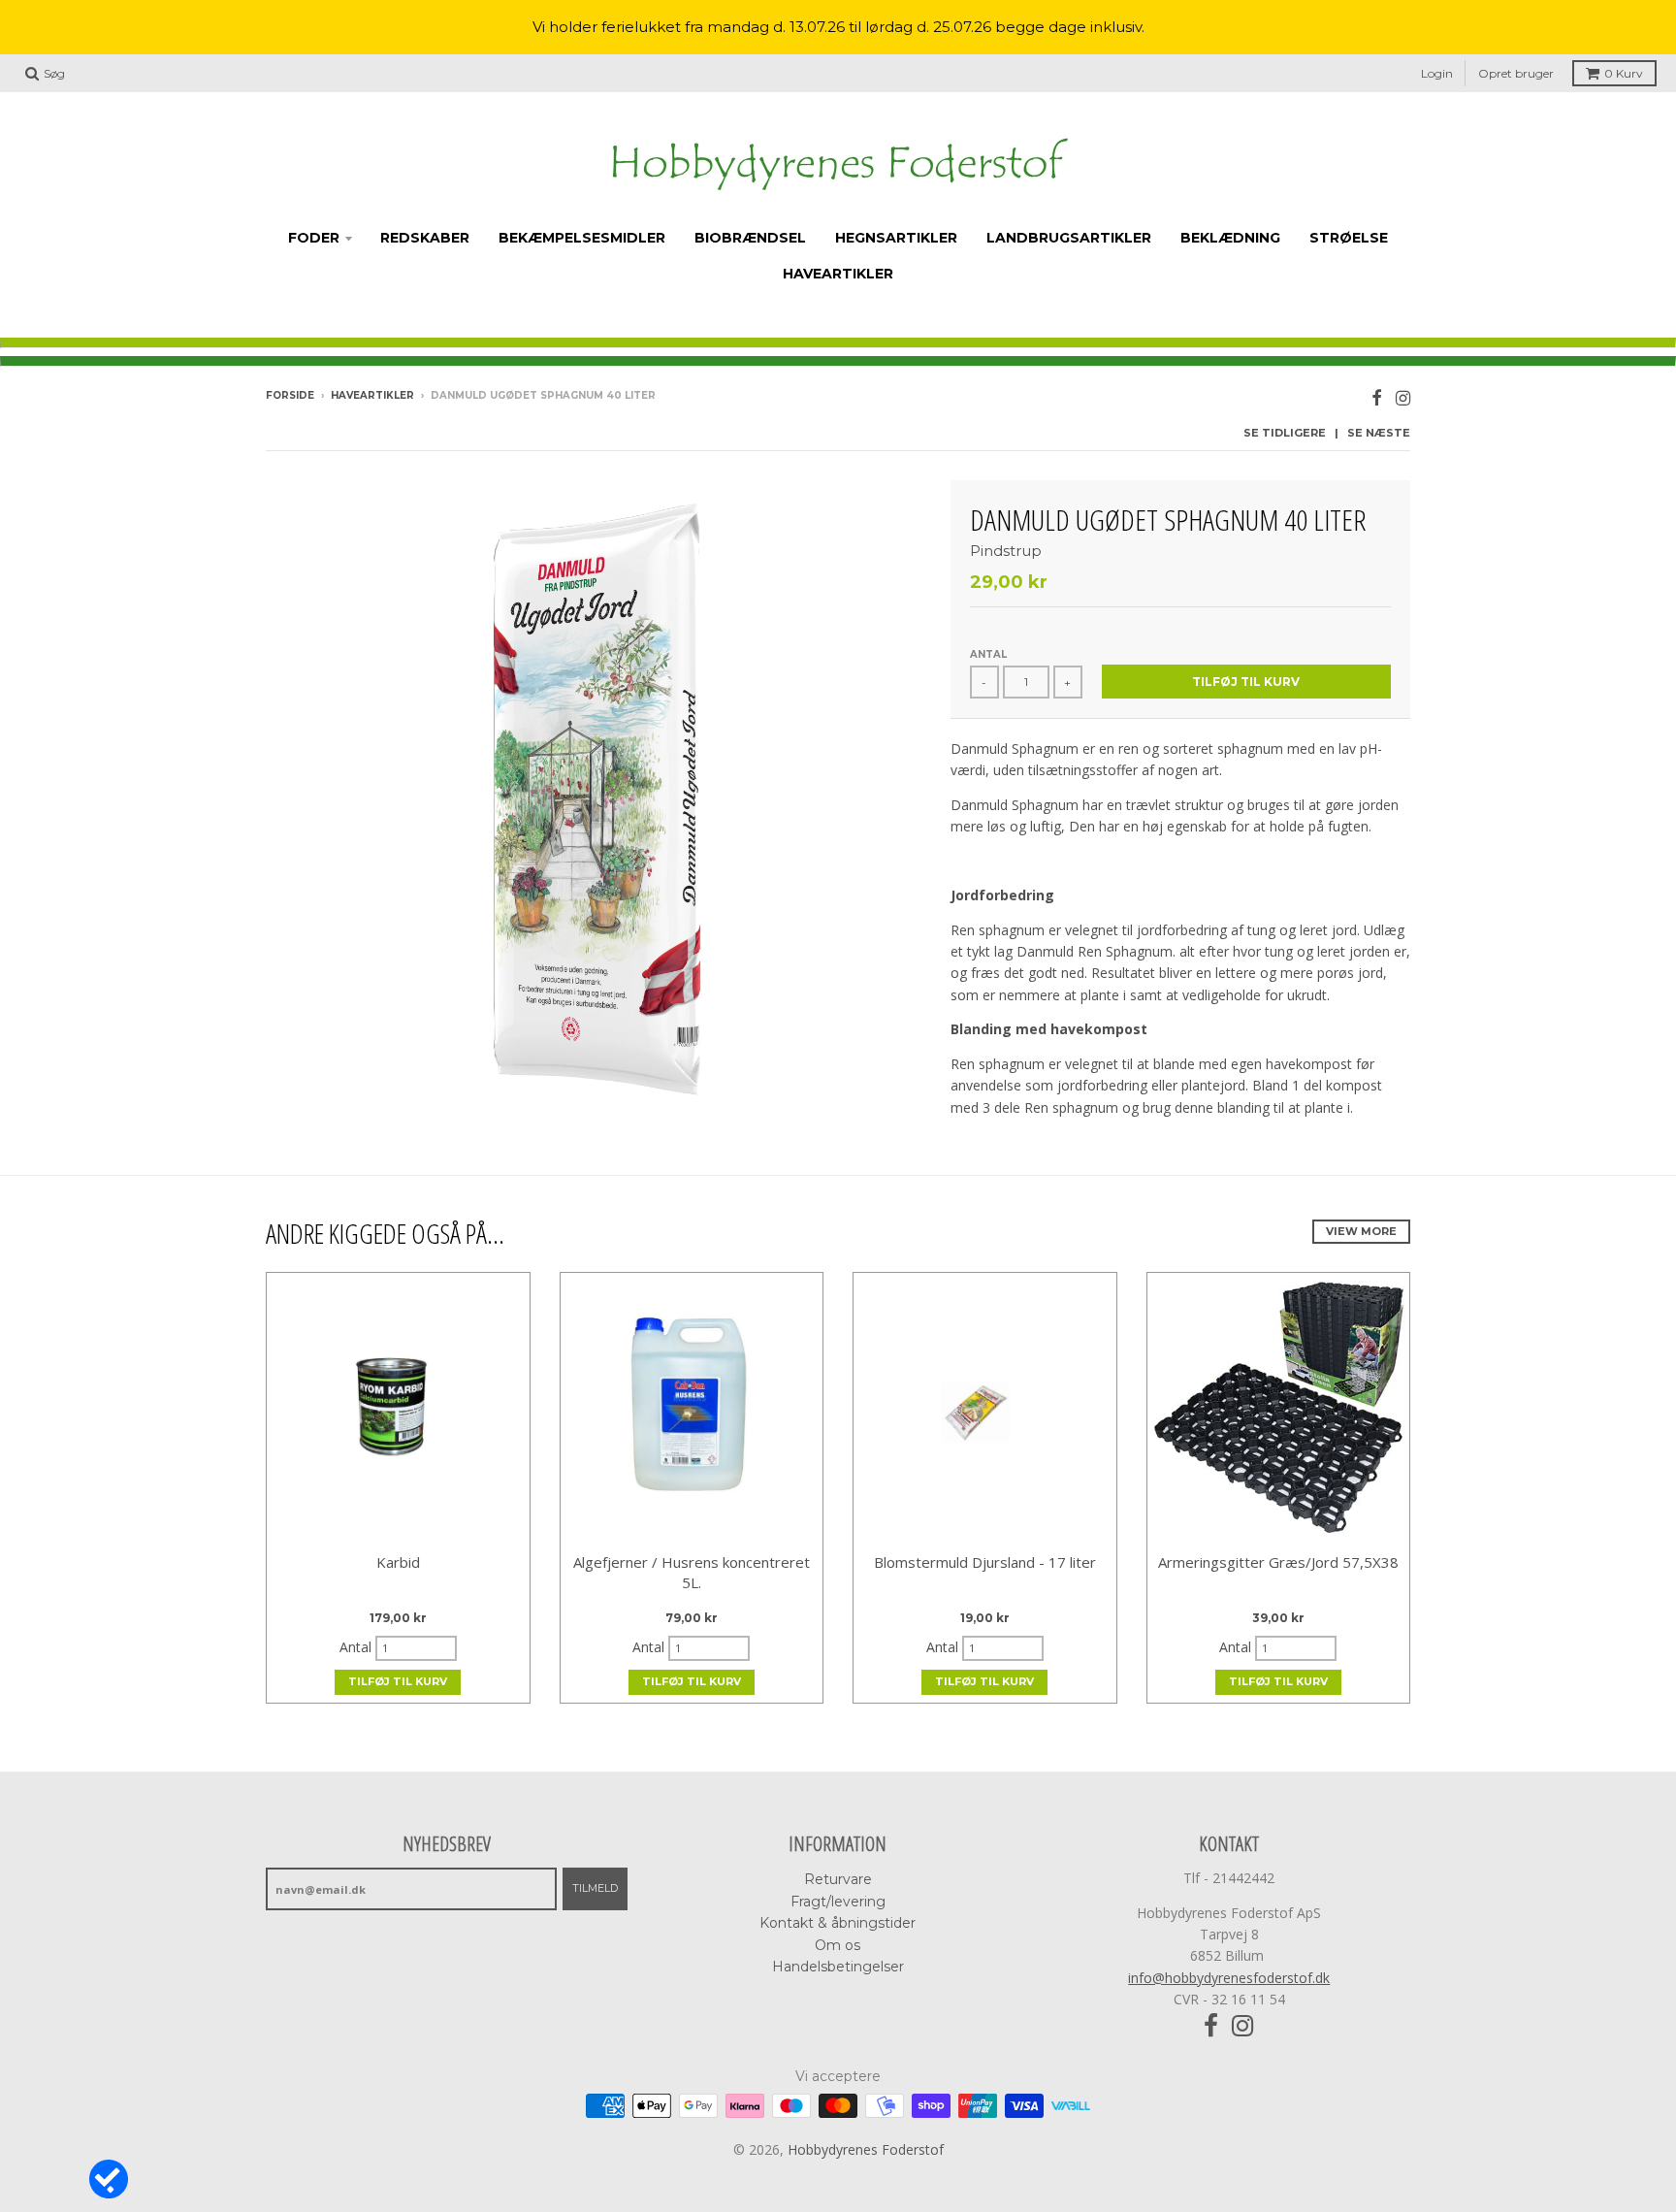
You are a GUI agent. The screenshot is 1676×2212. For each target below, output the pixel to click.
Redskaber (425, 238)
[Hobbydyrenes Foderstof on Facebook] (1377, 397)
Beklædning (1230, 238)
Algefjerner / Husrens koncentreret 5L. (692, 1572)
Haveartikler (838, 274)
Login (1437, 73)
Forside (290, 395)
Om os (838, 1945)
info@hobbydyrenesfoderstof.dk (1229, 1978)
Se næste (1379, 433)
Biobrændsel (750, 238)
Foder (314, 238)
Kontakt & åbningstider (838, 1923)
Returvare (838, 1879)
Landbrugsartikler (1069, 238)
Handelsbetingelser (838, 1967)
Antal (988, 654)
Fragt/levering (838, 1902)
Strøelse (1349, 238)
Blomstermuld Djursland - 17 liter (985, 1562)
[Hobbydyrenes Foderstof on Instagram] (1403, 397)
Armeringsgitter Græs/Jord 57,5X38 (1278, 1562)
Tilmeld (595, 1888)
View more (1361, 1231)
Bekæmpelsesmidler (582, 238)
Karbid (398, 1562)
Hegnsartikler (896, 238)
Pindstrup (1006, 551)
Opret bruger (1516, 73)
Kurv (1624, 73)
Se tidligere (1285, 433)
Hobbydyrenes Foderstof (866, 2149)
